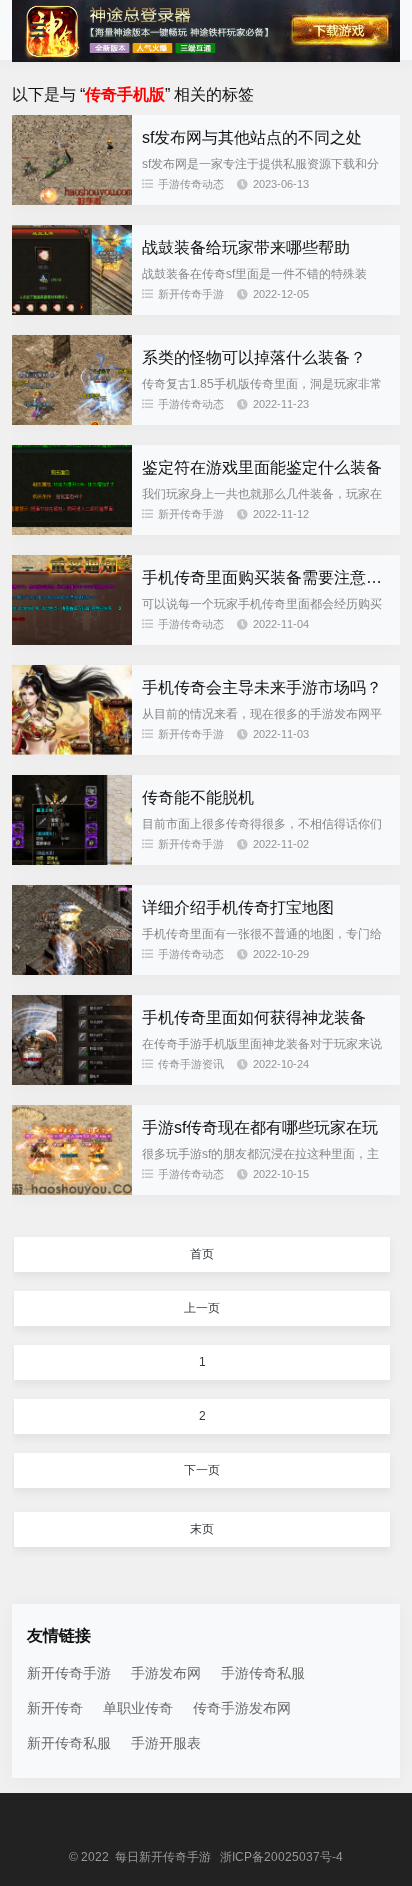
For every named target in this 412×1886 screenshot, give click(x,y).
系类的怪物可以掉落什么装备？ (254, 357)
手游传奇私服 (263, 1673)
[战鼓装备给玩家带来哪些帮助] (72, 310)
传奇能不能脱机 (198, 797)
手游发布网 (166, 1673)
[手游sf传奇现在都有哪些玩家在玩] (72, 1190)
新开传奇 (55, 1708)
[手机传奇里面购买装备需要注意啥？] (72, 640)
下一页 (202, 1470)
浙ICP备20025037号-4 (281, 1857)
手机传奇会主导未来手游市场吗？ (262, 687)
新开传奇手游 (191, 294)
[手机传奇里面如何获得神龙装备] (72, 1080)
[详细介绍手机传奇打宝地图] (72, 970)
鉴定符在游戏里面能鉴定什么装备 (262, 467)
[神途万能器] (205, 57)
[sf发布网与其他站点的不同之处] (72, 200)
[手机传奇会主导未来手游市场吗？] (72, 750)
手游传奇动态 (191, 184)
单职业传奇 (138, 1708)
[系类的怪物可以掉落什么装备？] (72, 420)
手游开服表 (166, 1743)
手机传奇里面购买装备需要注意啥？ (270, 577)
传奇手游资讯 (191, 1064)
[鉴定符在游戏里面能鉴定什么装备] (72, 530)
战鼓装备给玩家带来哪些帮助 (246, 247)
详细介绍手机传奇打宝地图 (238, 907)
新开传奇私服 (69, 1743)
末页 (202, 1529)
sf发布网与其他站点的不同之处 (252, 137)
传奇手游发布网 (242, 1708)
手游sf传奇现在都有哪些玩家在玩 (260, 1127)
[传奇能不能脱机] (72, 860)
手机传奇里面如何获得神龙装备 (254, 1017)
